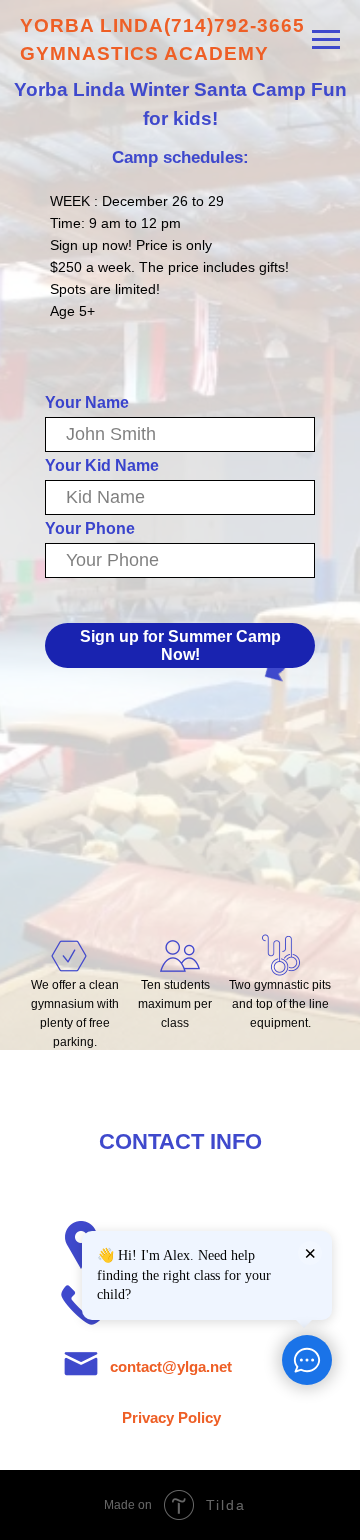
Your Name (87, 402)
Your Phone (90, 528)
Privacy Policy (171, 1417)
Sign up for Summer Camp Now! (180, 645)
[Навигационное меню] (326, 40)
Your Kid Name (102, 465)
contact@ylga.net (171, 1366)
